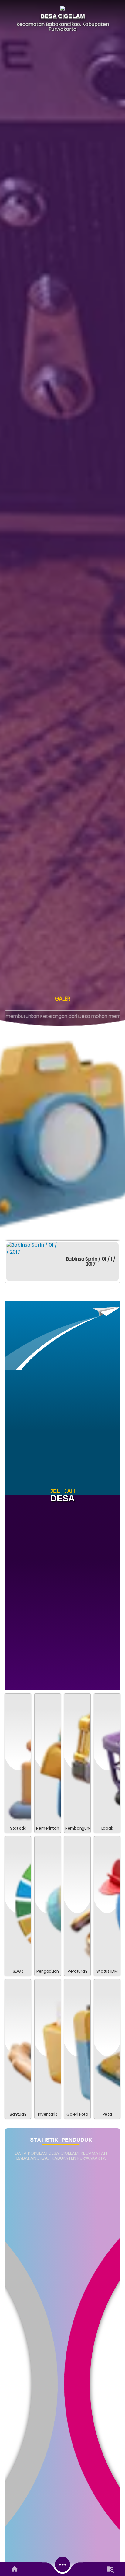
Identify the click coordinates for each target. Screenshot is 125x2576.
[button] (48, 1763)
